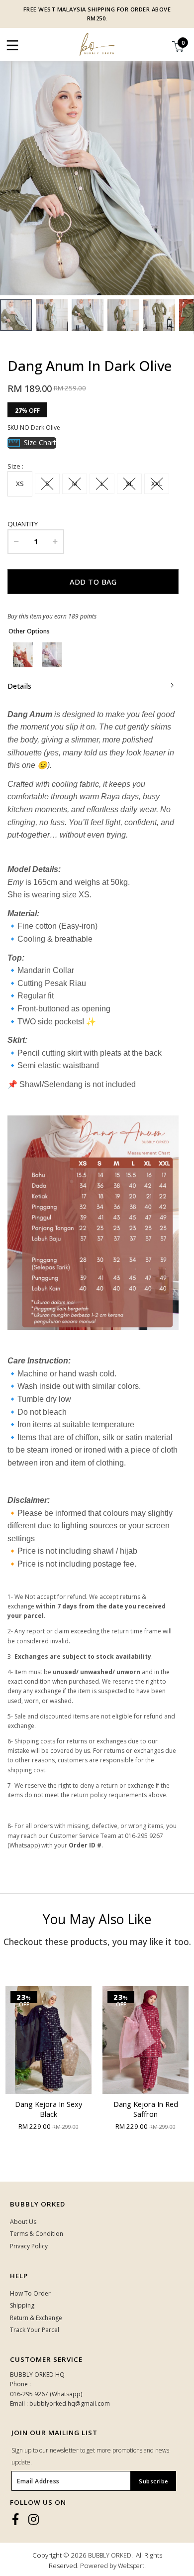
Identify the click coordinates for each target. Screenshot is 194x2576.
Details (19, 686)
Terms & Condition (37, 2234)
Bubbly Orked (38, 2204)
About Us (23, 2222)
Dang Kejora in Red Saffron (68, 2109)
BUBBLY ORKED (110, 2555)
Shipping (22, 2305)
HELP (19, 2276)
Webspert (131, 2566)
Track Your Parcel (35, 2330)
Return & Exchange (36, 2318)
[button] (185, 174)
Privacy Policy (29, 2246)
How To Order (30, 2293)
